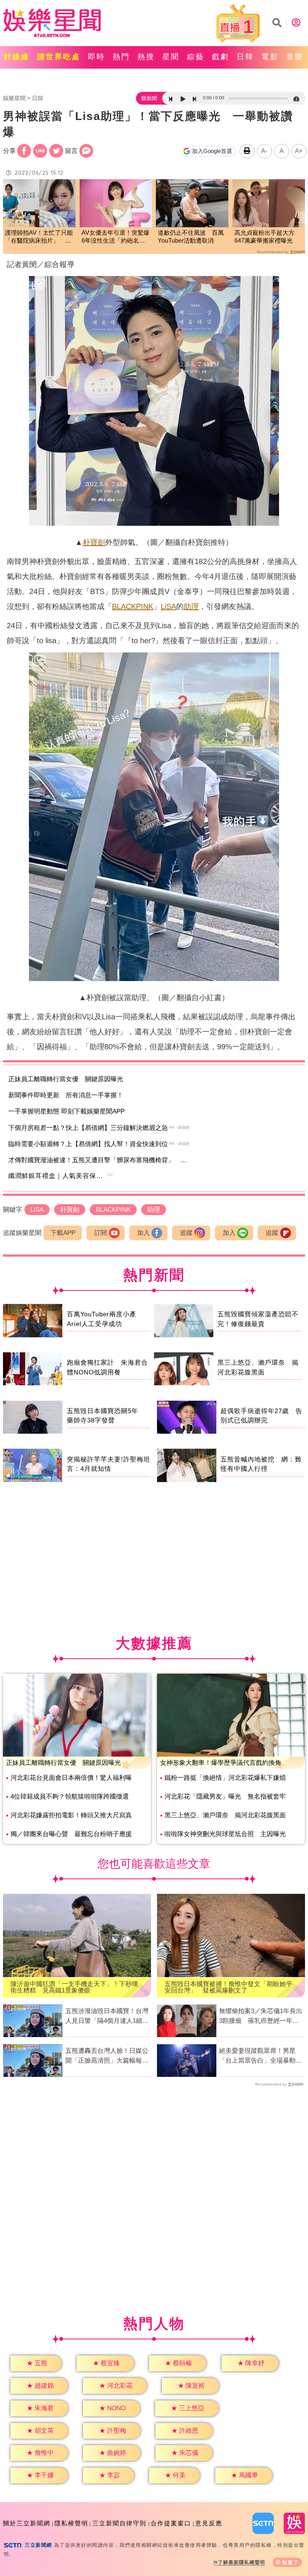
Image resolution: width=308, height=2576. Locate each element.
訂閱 (101, 1233)
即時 (97, 57)
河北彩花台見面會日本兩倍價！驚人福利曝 (71, 1778)
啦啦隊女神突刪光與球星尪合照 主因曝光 (225, 1834)
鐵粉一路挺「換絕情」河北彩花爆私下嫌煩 (225, 1778)
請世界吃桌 (59, 57)
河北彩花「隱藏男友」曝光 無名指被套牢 (225, 1797)
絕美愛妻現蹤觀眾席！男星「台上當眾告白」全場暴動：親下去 (260, 2056)
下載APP (63, 1233)
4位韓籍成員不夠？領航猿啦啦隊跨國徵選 (70, 1797)
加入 (143, 1233)
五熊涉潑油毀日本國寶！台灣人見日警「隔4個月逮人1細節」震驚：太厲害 (107, 2016)
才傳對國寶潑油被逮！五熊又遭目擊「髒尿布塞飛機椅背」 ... (97, 1160)
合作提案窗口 (171, 2523)
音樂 (295, 57)
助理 (191, 606)
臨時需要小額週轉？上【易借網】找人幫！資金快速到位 (88, 1144)
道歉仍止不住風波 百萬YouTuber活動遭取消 (191, 237)
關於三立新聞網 (27, 2523)
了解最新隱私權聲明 (242, 2562)
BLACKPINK (133, 606)
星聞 (171, 57)
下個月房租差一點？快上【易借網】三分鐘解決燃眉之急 (88, 1128)
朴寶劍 (94, 542)
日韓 (245, 57)
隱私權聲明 (71, 2523)
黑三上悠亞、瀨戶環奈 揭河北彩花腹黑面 (225, 1815)
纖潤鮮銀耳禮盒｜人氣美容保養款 (59, 1176)
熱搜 (146, 57)
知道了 (291, 2562)
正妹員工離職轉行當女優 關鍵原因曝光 (66, 1079)
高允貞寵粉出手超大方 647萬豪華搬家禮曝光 (267, 237)
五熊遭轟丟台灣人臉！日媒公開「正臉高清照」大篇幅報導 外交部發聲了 (108, 2056)
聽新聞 (149, 98)
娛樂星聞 (14, 98)
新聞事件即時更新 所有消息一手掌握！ (66, 1095)
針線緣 (17, 57)
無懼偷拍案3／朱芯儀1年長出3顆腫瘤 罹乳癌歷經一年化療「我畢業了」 (261, 2016)
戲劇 (220, 57)
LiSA (168, 606)
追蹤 (186, 1233)
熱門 (121, 57)
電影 (270, 57)
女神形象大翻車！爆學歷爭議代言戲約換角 (221, 1763)
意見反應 (209, 2523)
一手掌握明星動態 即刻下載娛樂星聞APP (66, 1111)
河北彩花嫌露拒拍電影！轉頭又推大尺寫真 (71, 1815)
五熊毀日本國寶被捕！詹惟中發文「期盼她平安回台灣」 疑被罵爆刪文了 (228, 1987)
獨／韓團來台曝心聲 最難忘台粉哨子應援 (71, 1834)
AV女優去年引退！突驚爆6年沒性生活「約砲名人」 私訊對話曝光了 (115, 237)
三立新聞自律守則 (119, 2523)
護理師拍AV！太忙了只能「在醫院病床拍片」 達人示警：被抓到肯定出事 (39, 237)
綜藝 (196, 57)
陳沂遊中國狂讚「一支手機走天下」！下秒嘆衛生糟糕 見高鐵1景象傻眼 (74, 1987)
